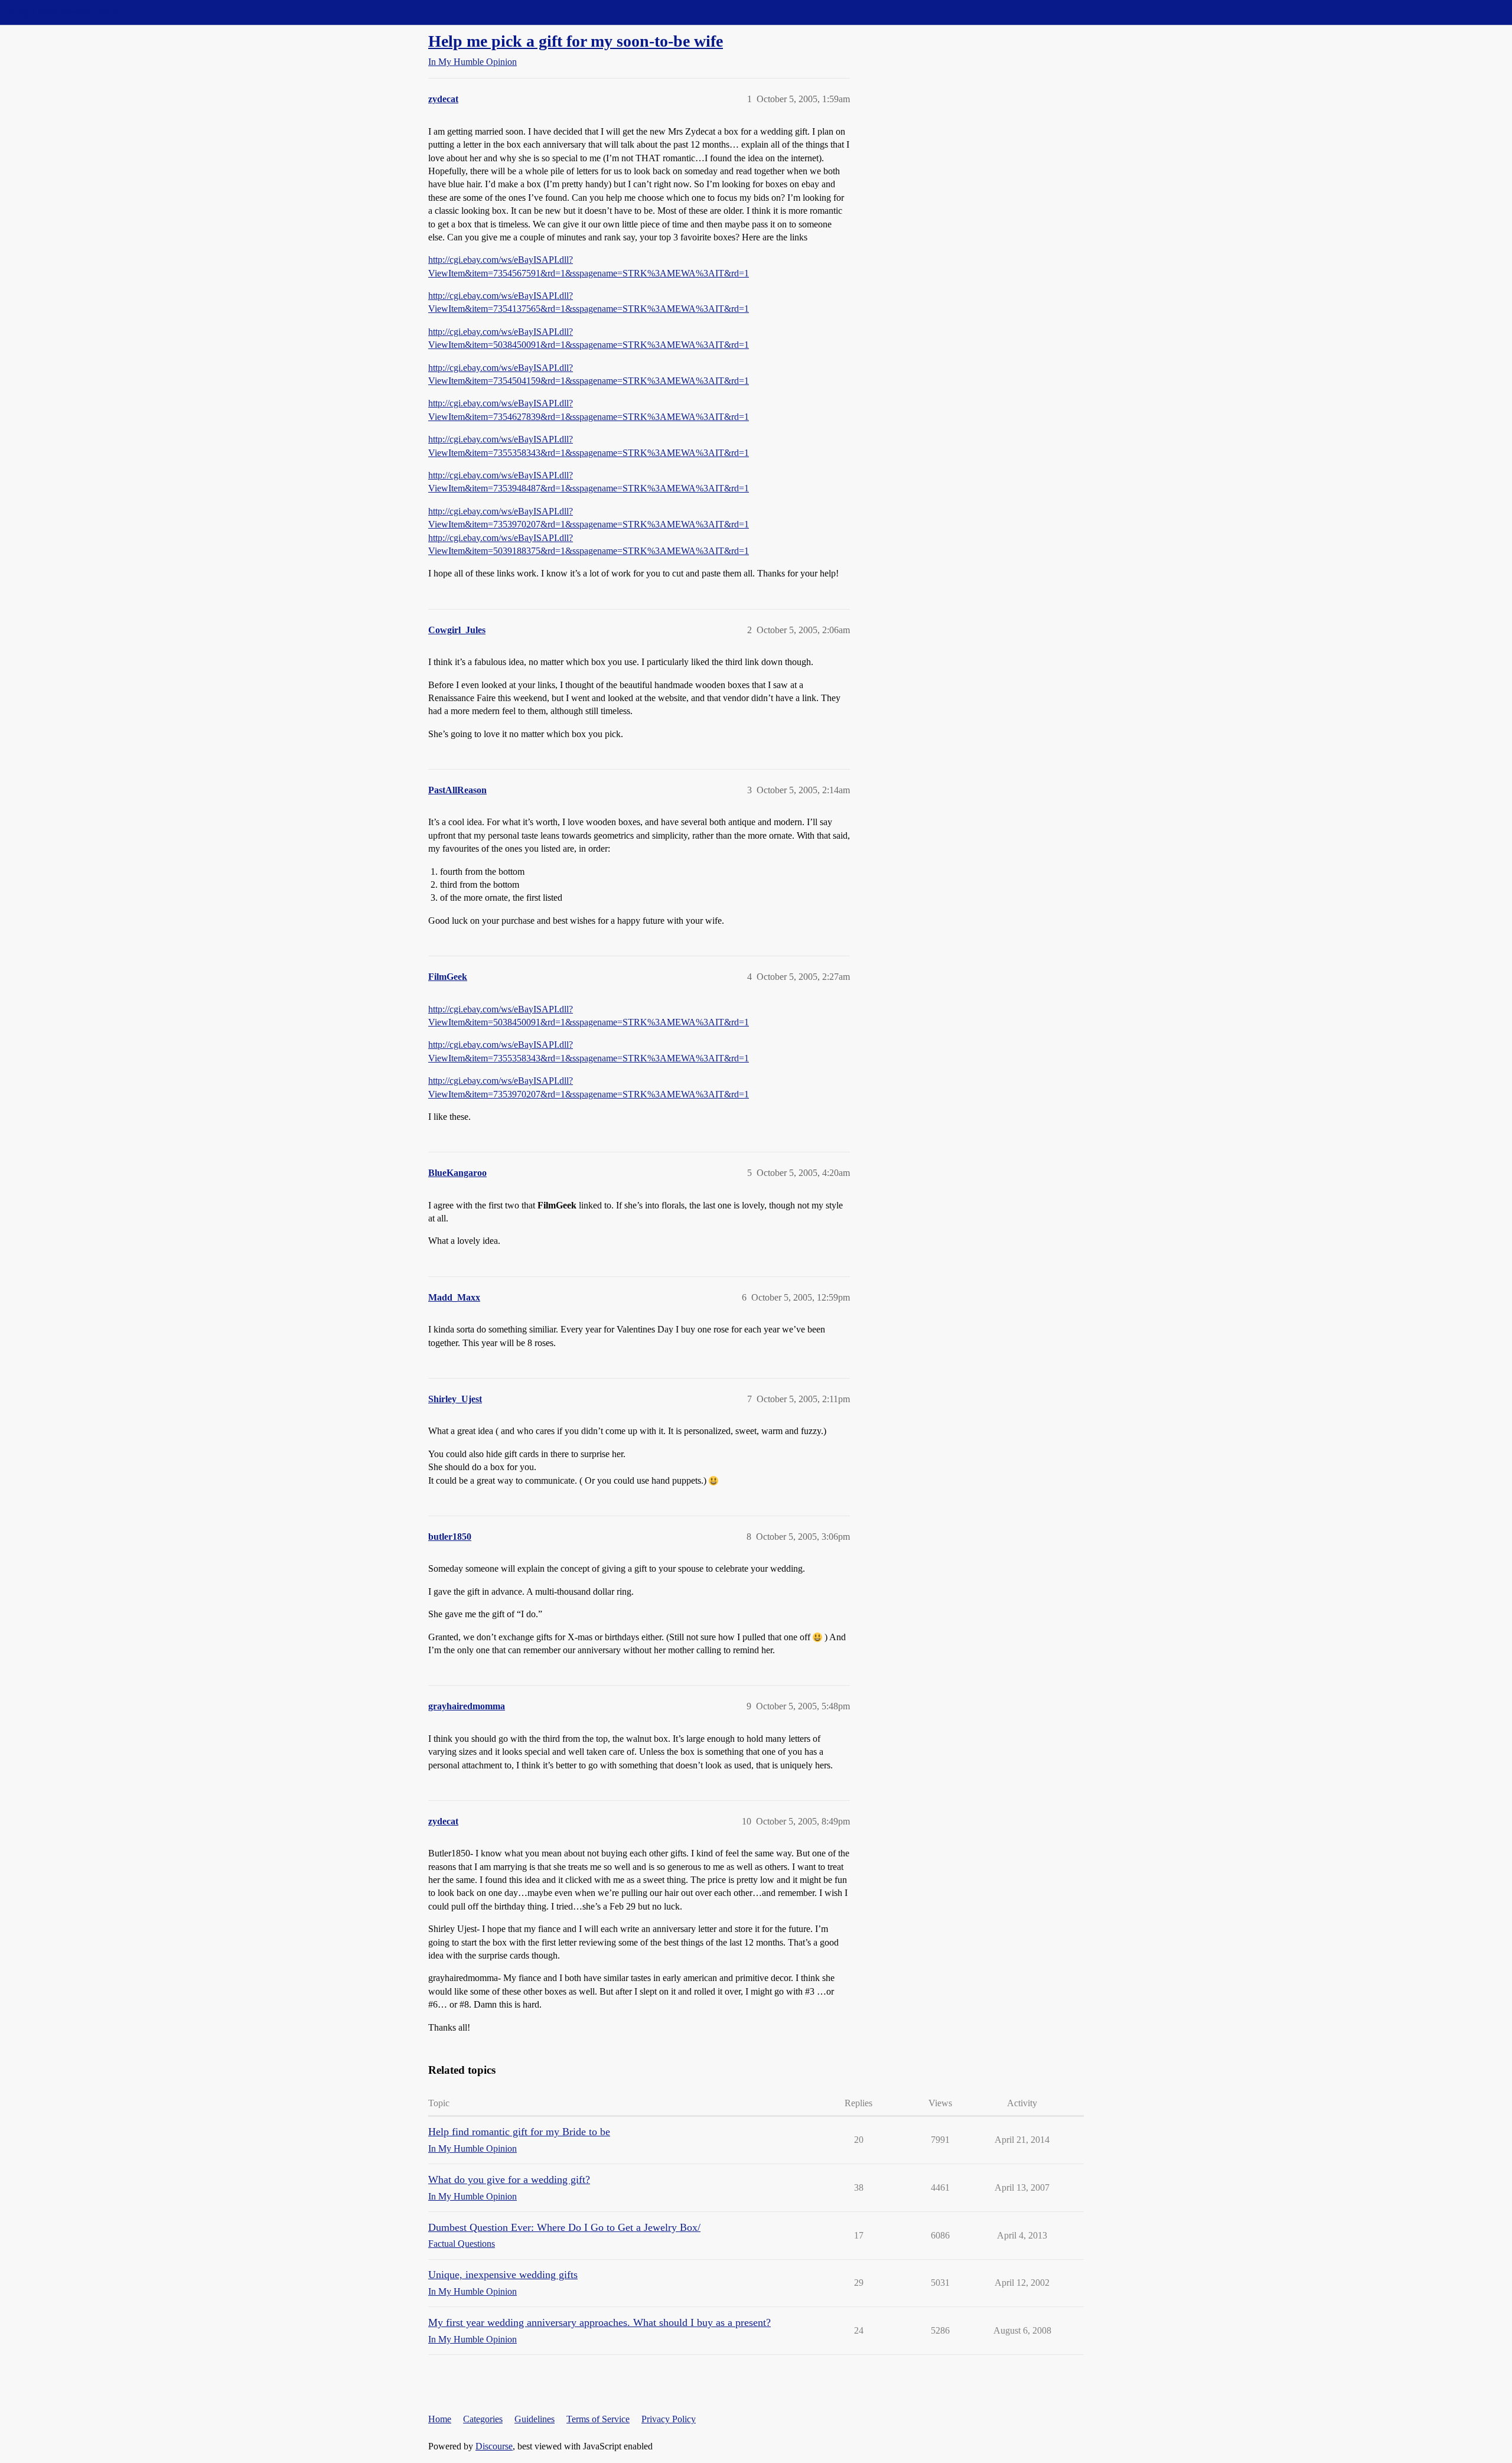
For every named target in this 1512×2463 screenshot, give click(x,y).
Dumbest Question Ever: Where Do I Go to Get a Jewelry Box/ (564, 2227)
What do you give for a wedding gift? (509, 2179)
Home (440, 2419)
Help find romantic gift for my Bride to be (519, 2132)
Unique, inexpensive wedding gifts (503, 2275)
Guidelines (535, 2419)
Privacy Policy (669, 2419)
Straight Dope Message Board (62, 12)
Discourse (494, 2446)
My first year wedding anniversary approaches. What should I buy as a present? (599, 2322)
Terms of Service (598, 2419)
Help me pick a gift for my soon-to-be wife (576, 41)
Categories (483, 2419)
